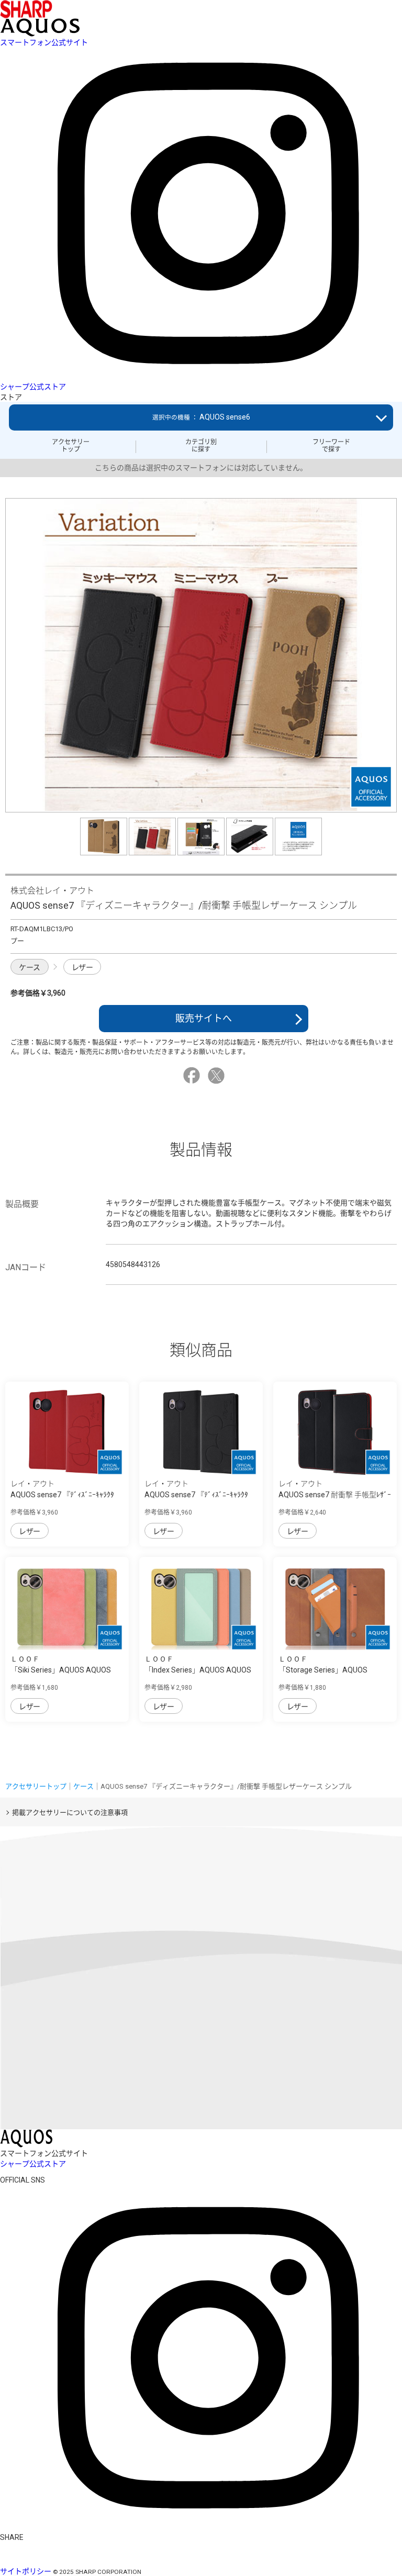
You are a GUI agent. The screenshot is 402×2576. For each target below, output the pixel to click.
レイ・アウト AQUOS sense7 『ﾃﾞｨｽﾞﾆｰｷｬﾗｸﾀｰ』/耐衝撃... (62, 1495)
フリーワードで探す (331, 446)
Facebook (193, 1076)
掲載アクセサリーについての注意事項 (70, 1812)
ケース (30, 967)
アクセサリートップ (71, 446)
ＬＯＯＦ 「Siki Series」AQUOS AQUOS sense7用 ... (61, 1670)
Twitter (218, 1076)
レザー (82, 967)
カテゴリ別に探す (201, 446)
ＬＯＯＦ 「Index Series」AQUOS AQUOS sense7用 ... (198, 1670)
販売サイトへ (204, 1018)
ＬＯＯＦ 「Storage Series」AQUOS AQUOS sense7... (323, 1670)
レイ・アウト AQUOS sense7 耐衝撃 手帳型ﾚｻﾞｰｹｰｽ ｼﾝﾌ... (335, 1495)
